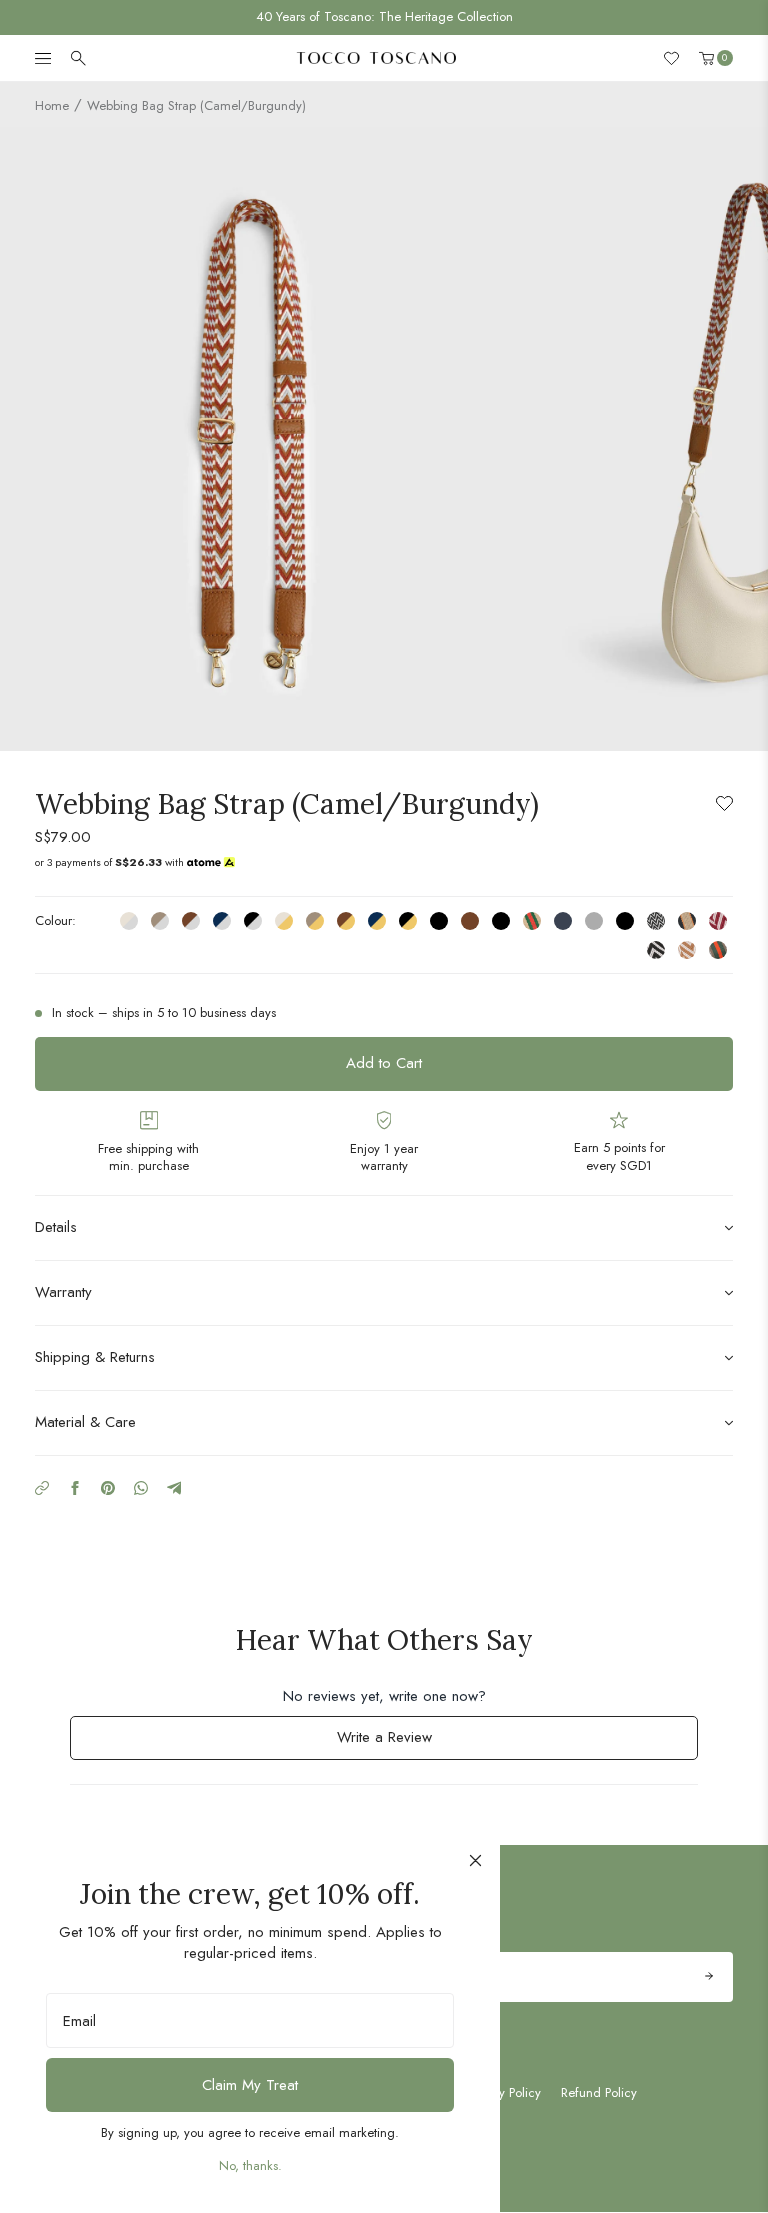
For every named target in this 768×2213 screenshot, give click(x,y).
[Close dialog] (475, 1860)
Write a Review (410, 1742)
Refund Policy (599, 2093)
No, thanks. (250, 2165)
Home (52, 105)
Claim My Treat (250, 2085)
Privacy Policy (503, 2093)
